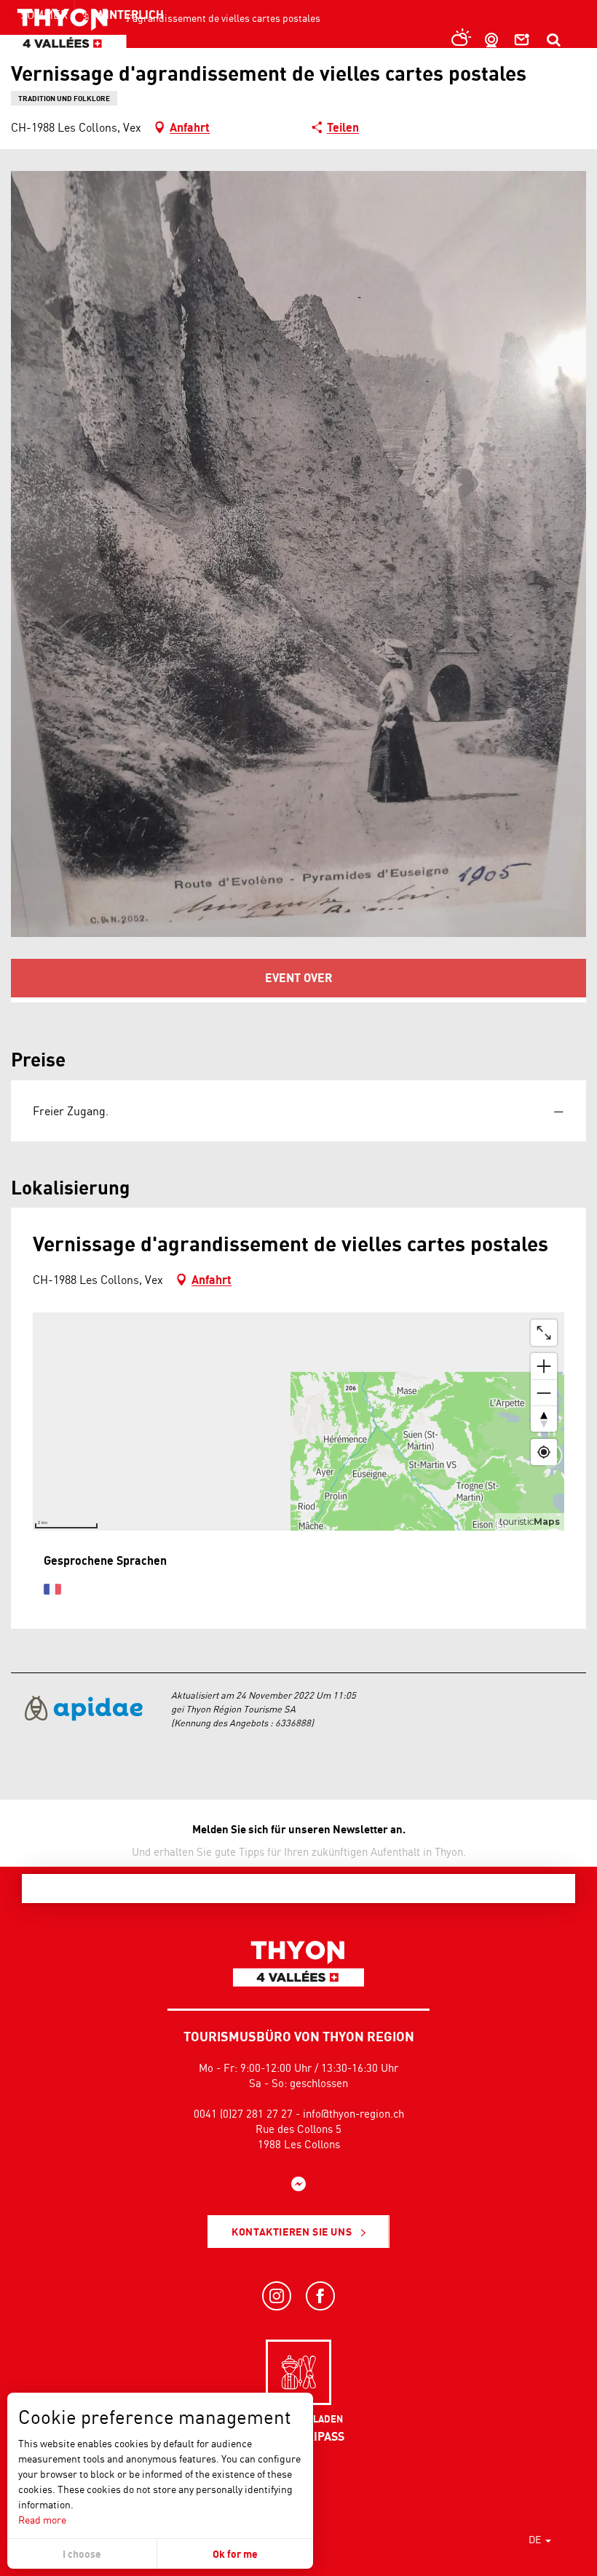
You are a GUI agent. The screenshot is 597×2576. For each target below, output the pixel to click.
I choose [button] (82, 2554)
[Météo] (458, 40)
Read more (42, 2520)
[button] (553, 40)
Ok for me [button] (235, 2554)
